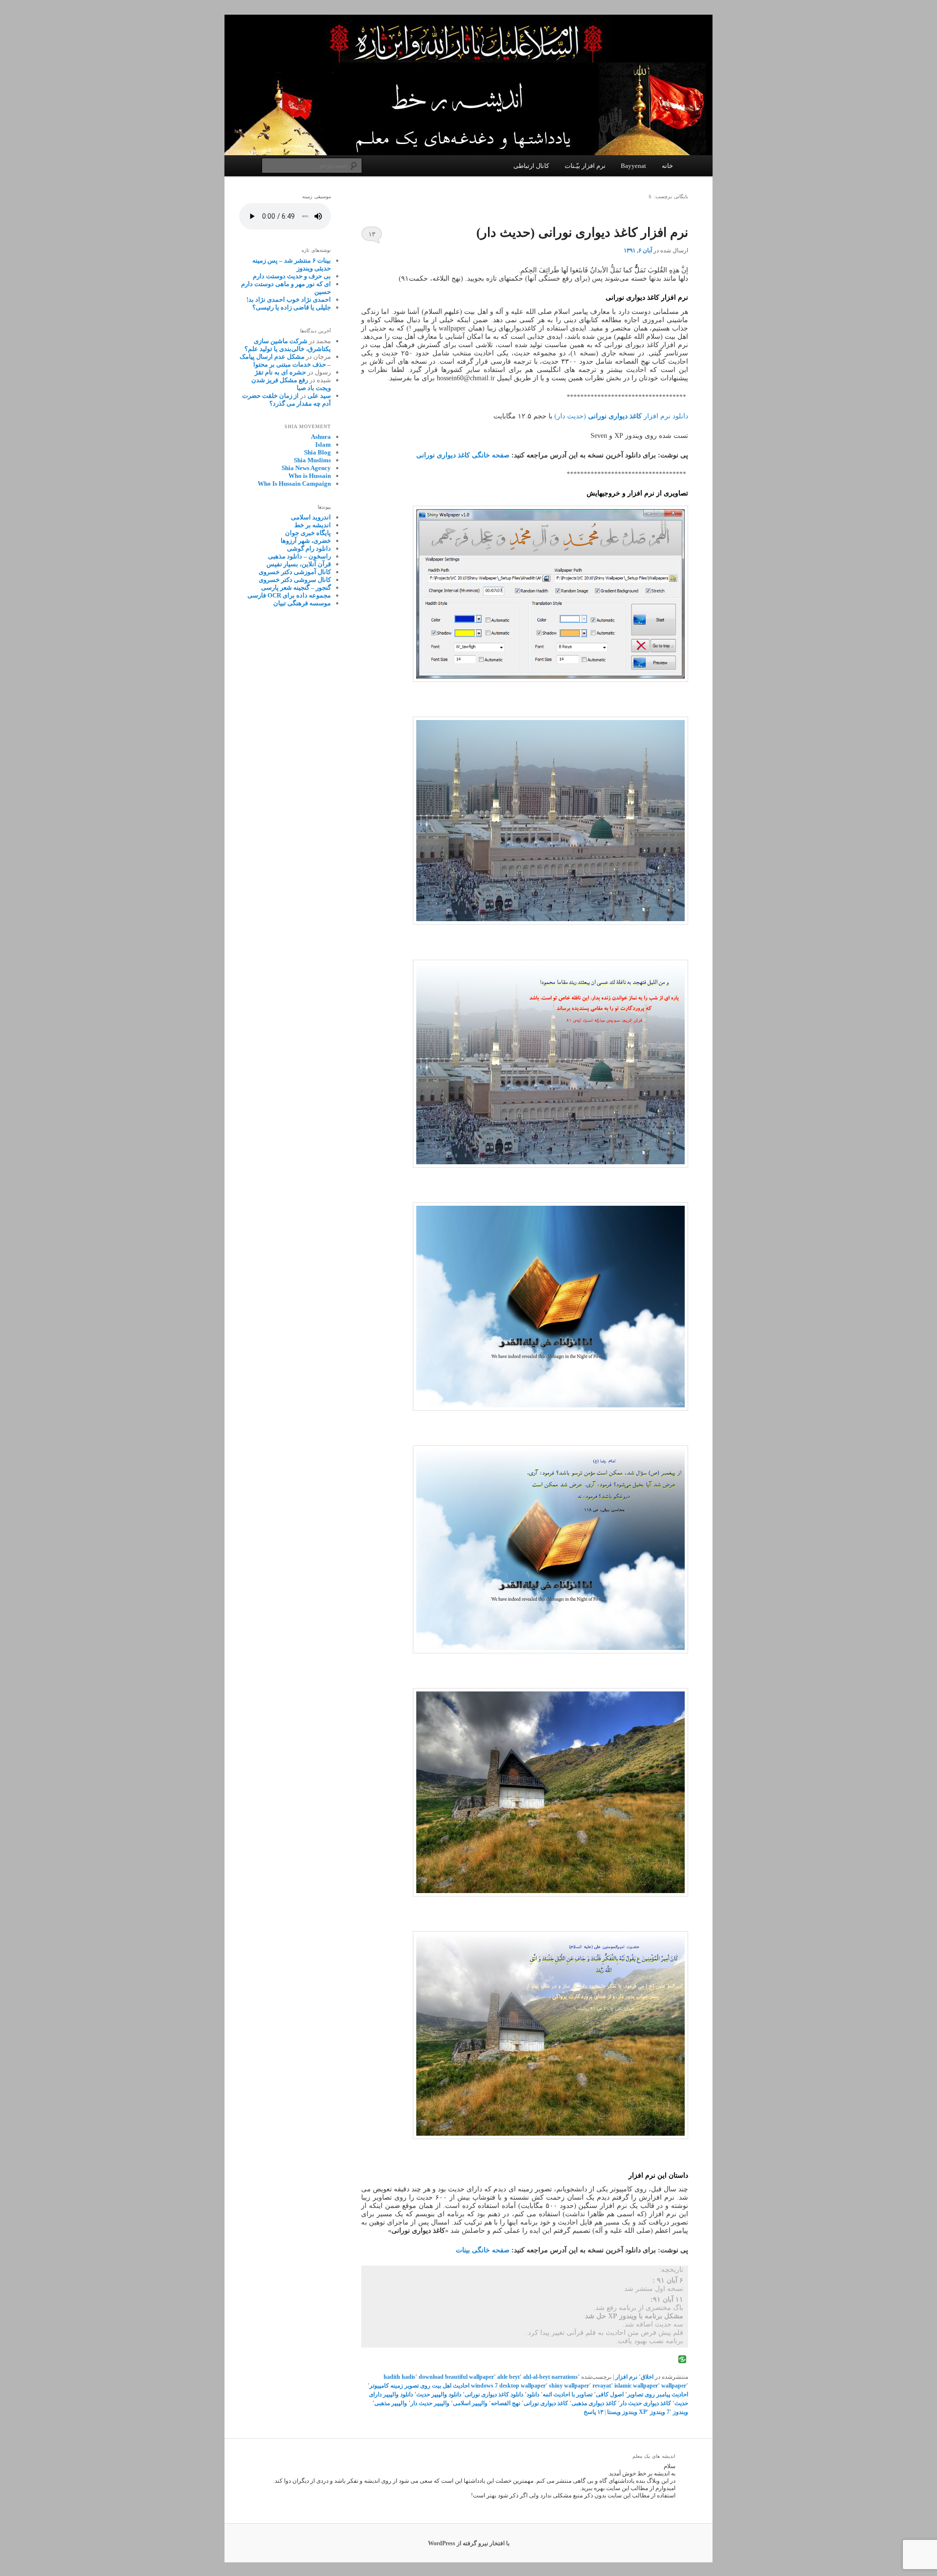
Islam (323, 444)
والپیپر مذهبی (391, 2403)
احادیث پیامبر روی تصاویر (658, 2394)
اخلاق (647, 2377)
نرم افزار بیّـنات (585, 166)
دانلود (533, 2394)
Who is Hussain (310, 476)
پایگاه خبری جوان (308, 533)
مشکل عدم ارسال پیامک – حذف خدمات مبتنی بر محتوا (285, 361)
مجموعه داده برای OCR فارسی (289, 595)
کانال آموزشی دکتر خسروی (295, 572)
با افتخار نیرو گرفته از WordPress (469, 2543)
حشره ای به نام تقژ (280, 372)
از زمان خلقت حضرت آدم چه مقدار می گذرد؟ (286, 400)
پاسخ (593, 2412)
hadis (408, 2377)
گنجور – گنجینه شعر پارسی (296, 587)
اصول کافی (610, 2394)
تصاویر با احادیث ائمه (568, 2394)
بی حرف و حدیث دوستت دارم (292, 276)
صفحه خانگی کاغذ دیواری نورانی (463, 455)
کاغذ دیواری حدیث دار (645, 2403)
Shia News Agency (306, 468)
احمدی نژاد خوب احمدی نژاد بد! (289, 299)
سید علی (319, 396)
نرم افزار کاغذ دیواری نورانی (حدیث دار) (582, 233)
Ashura (321, 437)
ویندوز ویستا (622, 2412)
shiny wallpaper (569, 2386)
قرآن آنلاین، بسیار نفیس (299, 564)
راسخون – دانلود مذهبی (299, 556)
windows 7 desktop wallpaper (508, 2386)
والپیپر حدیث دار (430, 2403)
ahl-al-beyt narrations (550, 2377)
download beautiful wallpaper (456, 2377)
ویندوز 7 (677, 2412)
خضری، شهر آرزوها (306, 541)
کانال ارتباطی (531, 166)
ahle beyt (509, 2377)
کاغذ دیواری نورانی (546, 2403)
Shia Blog (317, 452)
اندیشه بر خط (313, 525)
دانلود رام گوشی (309, 548)
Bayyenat (633, 166)
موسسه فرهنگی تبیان (302, 603)
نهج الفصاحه (506, 2403)
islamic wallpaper (636, 2386)
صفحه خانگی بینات (483, 2250)
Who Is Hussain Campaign (294, 484)
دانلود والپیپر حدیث (439, 2394)
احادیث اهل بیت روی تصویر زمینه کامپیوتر (419, 2386)
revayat (602, 2386)
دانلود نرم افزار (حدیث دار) (621, 416)
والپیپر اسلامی (470, 2403)
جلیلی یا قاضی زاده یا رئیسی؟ (292, 307)
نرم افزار (626, 2377)
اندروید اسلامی (311, 517)
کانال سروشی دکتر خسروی (295, 580)
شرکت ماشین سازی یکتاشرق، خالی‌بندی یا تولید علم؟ (288, 345)
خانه (667, 166)
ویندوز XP (652, 2412)
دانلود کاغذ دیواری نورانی (494, 2394)
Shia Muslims (312, 460)
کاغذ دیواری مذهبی (594, 2403)
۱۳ (372, 234)
